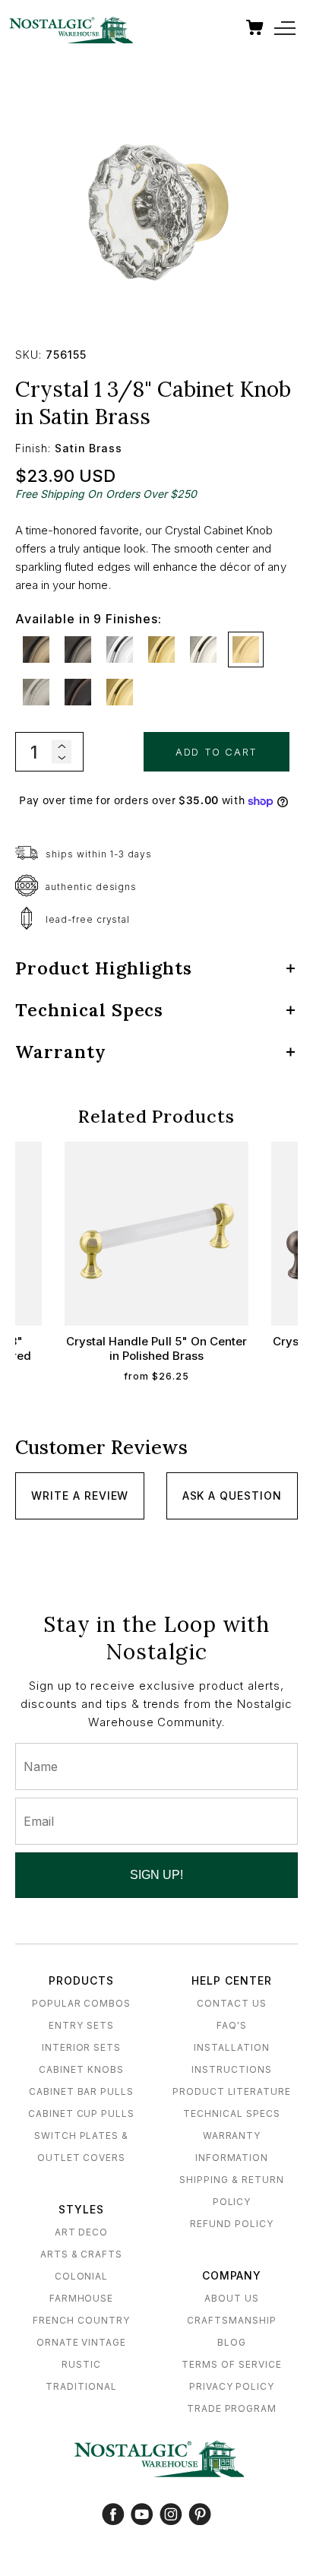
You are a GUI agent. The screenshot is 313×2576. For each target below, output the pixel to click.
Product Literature (232, 2091)
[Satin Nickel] (36, 692)
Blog (232, 2342)
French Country (81, 2320)
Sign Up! (156, 1875)
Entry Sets (81, 2025)
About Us (232, 2298)
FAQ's (232, 2025)
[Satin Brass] (246, 650)
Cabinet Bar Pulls (81, 2091)
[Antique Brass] (36, 650)
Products (81, 1980)
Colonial (82, 2276)
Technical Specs (231, 2113)
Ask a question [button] (232, 1496)
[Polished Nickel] (203, 650)
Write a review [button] (80, 1496)
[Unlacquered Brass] (120, 692)
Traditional (81, 2386)
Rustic (81, 2364)
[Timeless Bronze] (78, 692)
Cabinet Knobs (81, 2069)
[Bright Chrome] (120, 650)
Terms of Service (231, 2364)
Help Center (232, 1980)
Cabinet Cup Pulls (81, 2113)
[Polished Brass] (161, 650)
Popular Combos (81, 2003)
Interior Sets (81, 2047)
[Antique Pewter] (78, 650)
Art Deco (82, 2232)
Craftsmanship (231, 2320)
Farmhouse (82, 2298)
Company (232, 2275)
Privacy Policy (232, 2386)
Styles (81, 2209)
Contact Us (232, 2003)
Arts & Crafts (81, 2254)
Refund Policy (231, 2224)
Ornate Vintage (81, 2342)
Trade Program (232, 2408)
